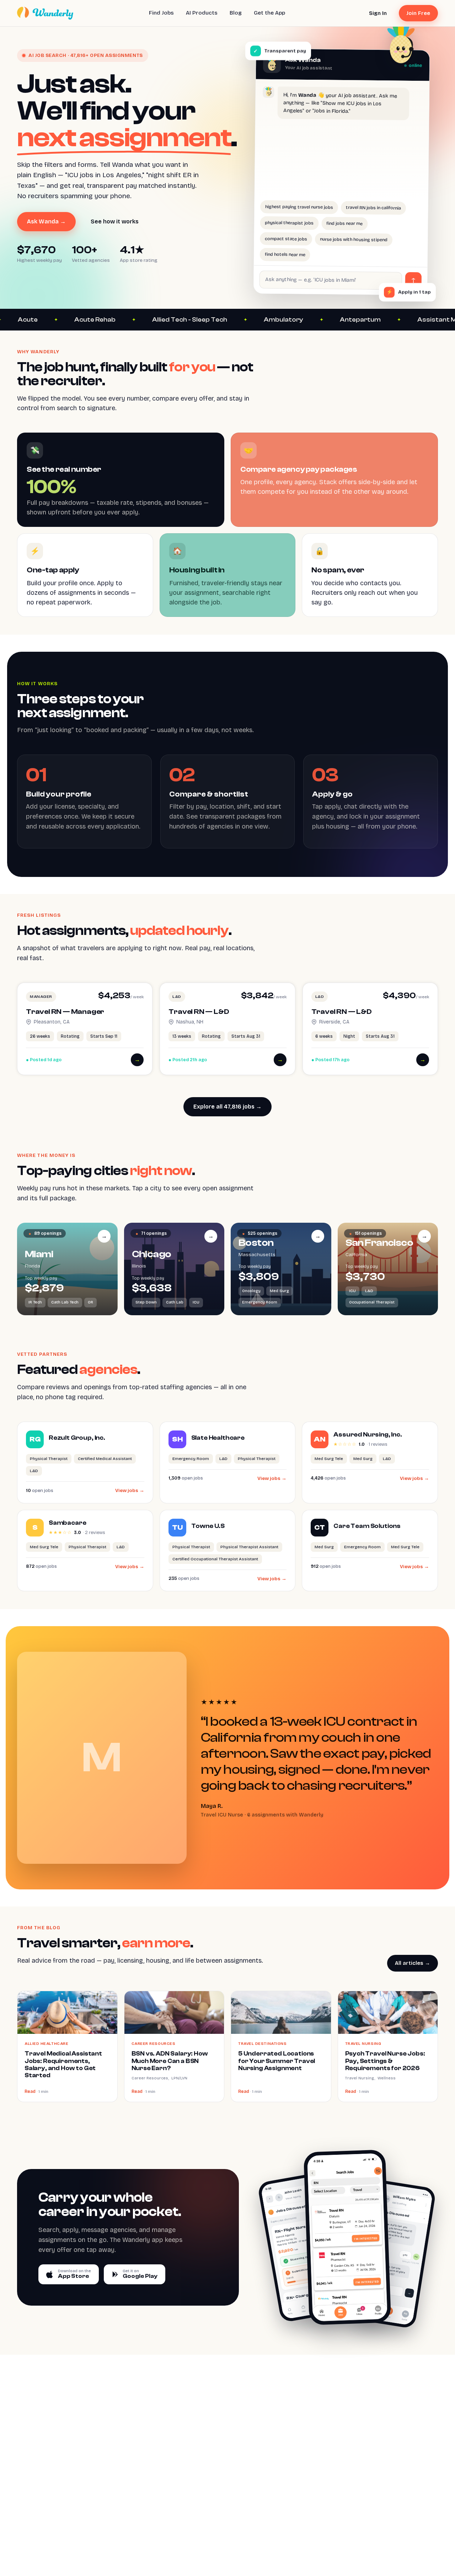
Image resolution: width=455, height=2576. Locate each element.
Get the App (269, 13)
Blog (236, 13)
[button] (85, 1029)
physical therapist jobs (290, 223)
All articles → (413, 1963)
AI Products (202, 13)
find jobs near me (345, 223)
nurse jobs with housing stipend (354, 239)
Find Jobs (161, 13)
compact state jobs (286, 238)
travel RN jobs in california (373, 208)
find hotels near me (285, 254)
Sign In (378, 13)
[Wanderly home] (45, 13)
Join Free (418, 13)
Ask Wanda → (46, 221)
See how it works (115, 221)
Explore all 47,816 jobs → (227, 1107)
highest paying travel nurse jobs (299, 207)
